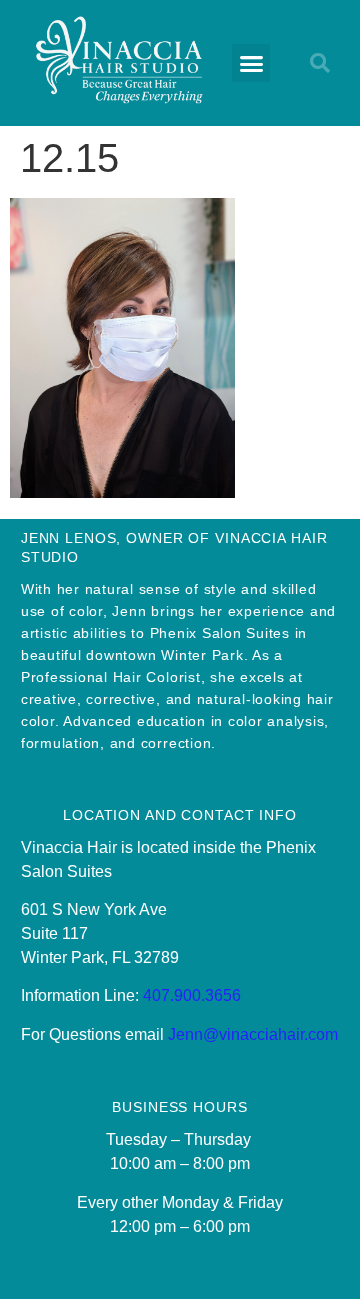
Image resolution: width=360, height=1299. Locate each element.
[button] (251, 63)
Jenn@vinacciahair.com (253, 1034)
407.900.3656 (192, 995)
